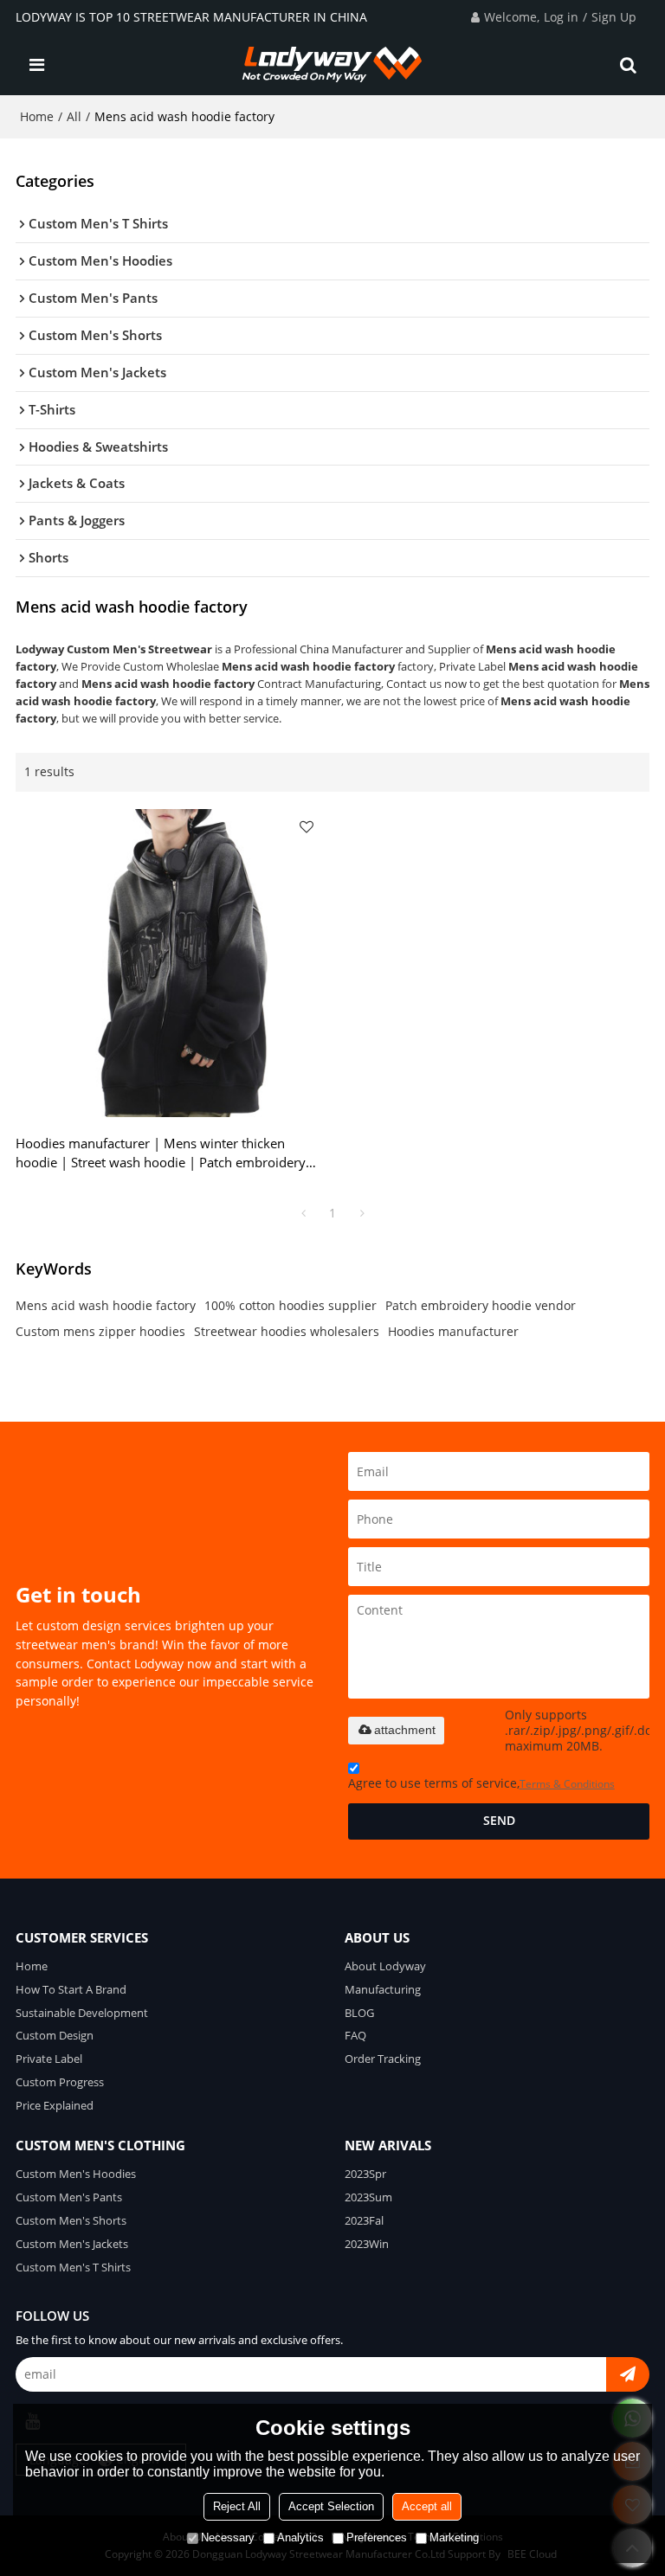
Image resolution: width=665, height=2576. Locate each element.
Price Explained (55, 2105)
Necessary (228, 2537)
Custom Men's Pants (69, 2197)
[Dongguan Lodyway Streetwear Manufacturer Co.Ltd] (333, 65)
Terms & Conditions (567, 1784)
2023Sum (368, 2197)
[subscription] (628, 2374)
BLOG (359, 2013)
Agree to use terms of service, (481, 1783)
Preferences (377, 2537)
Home (37, 116)
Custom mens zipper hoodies (100, 1331)
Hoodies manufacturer (453, 1331)
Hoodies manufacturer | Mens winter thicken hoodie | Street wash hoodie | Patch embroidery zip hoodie (161, 1153)
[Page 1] (303, 1213)
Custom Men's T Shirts (73, 2267)
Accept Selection (331, 2506)
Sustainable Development (82, 2013)
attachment (405, 1730)
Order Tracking (383, 2059)
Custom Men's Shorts (71, 2220)
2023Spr (365, 2174)
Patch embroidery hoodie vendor (481, 1305)
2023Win (367, 2244)
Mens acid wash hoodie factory (106, 1305)
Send (499, 1821)
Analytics (300, 2537)
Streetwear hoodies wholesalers (287, 1331)
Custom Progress (60, 2082)
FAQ (355, 2035)
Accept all (427, 2506)
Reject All (237, 2506)
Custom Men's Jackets (72, 2244)
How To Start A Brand (71, 1989)
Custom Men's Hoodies (76, 2174)
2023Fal (364, 2220)
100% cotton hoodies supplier (291, 1305)
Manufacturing (383, 1989)
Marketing (454, 2537)
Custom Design (55, 2035)
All (74, 116)
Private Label (49, 2059)
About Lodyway (385, 1966)
